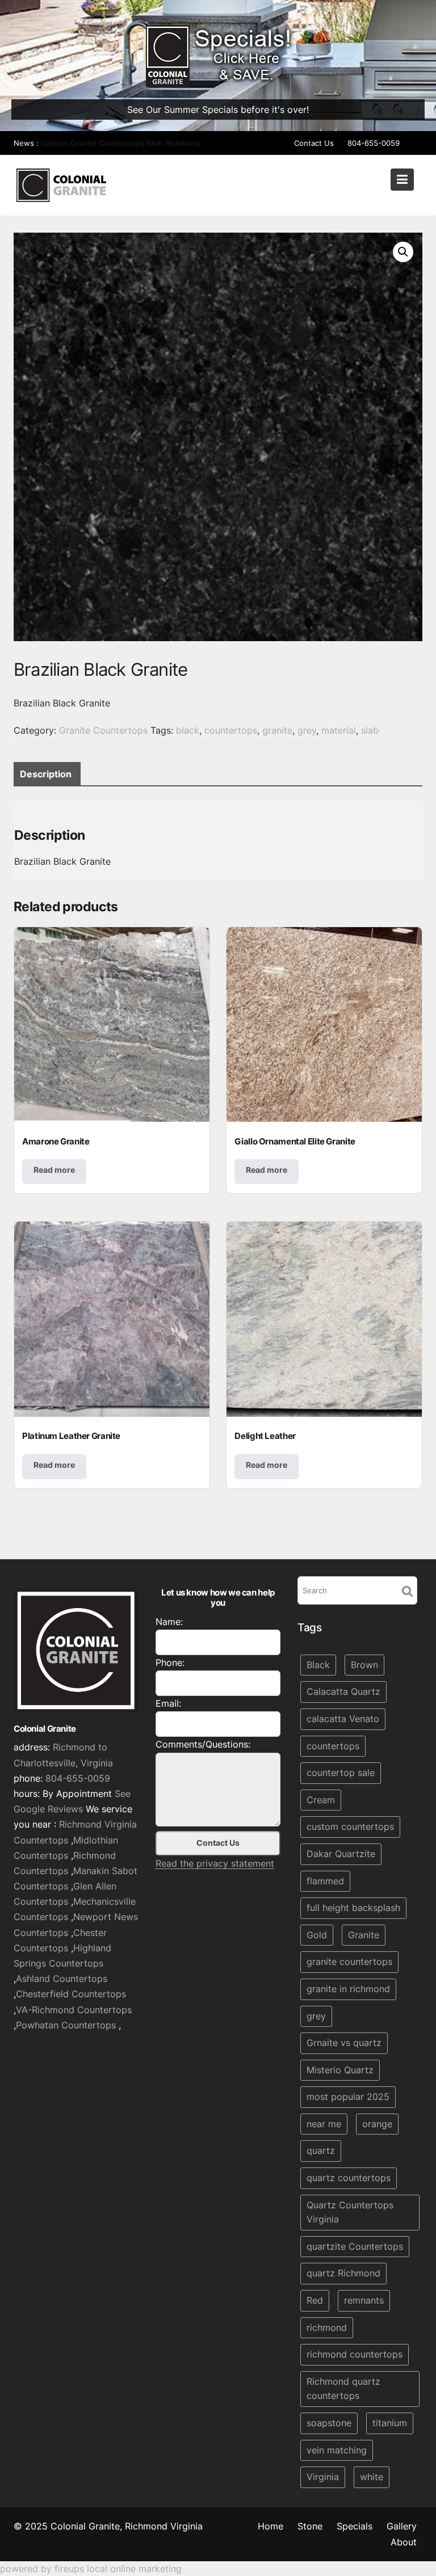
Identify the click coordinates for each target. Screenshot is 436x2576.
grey (307, 730)
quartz (321, 2150)
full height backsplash (353, 1908)
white (372, 2477)
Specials (355, 2526)
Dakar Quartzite (341, 1854)
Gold (317, 1934)
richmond (327, 2327)
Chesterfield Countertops (71, 1994)
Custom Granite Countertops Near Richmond (120, 143)
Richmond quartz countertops (343, 2389)
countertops (231, 730)
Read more (54, 1170)
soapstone (329, 2423)
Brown (364, 1664)
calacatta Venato (343, 1719)
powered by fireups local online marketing (91, 2569)
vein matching (337, 2449)
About (404, 2542)
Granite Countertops (103, 730)
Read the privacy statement (215, 1863)
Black (318, 1664)
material (339, 730)
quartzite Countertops (355, 2246)
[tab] (46, 774)
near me (324, 2124)
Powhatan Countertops (66, 2024)
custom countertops (350, 1826)
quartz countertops (349, 2178)
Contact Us (314, 143)
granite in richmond (348, 1989)
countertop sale (341, 1773)
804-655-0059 (374, 143)
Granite (364, 1934)
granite (277, 730)
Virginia (323, 2477)
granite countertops (349, 1962)
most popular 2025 (348, 2097)
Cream (321, 1799)
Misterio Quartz (340, 2069)
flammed (325, 1880)
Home (271, 2526)
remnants (364, 2300)
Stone (310, 2526)
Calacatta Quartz (343, 1691)
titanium (390, 2423)
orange (377, 2124)
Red (315, 2300)
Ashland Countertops (62, 1979)
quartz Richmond (343, 2273)
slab (370, 730)
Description (46, 774)
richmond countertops (355, 2354)
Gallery (402, 2526)
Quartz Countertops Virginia (350, 2212)
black (188, 730)
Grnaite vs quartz (344, 2043)
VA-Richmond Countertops (74, 2009)
